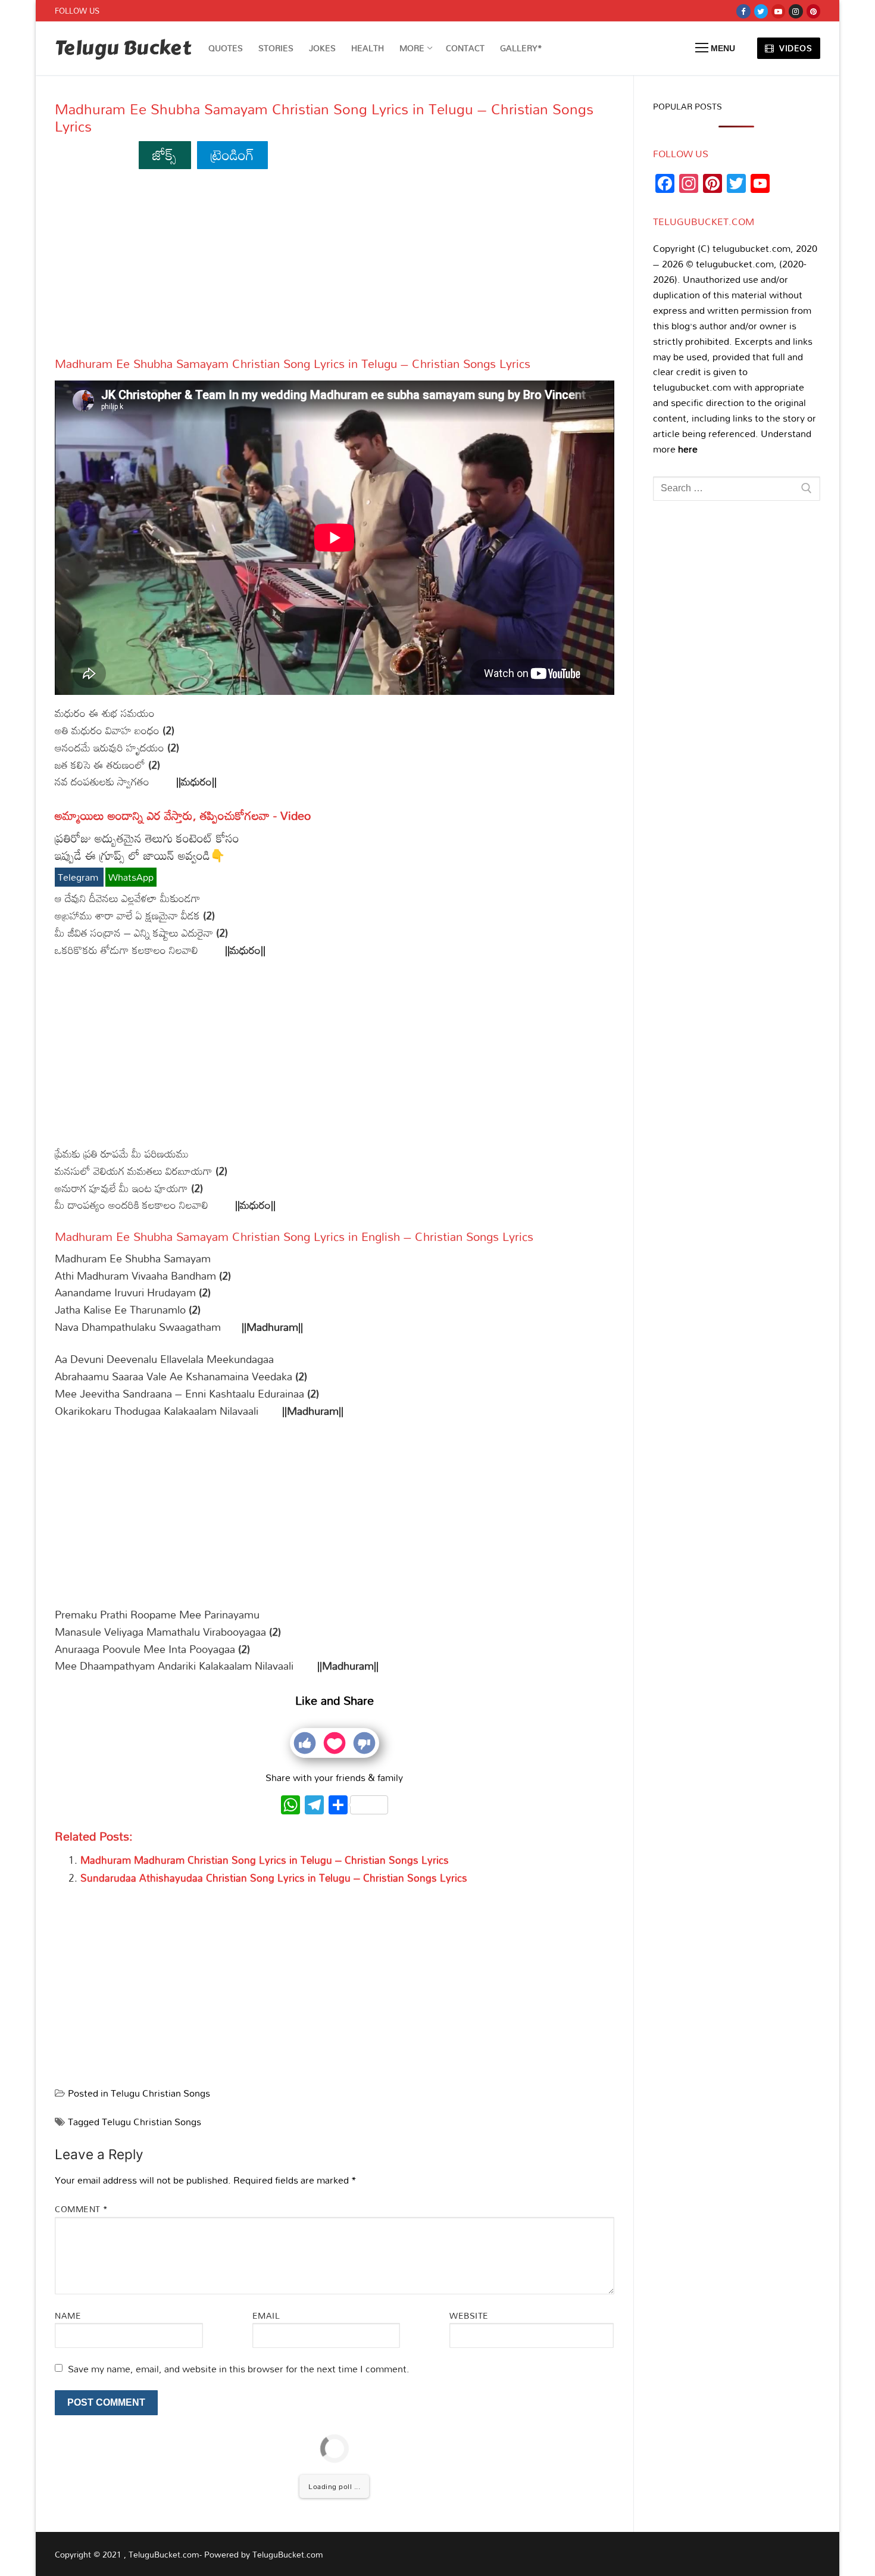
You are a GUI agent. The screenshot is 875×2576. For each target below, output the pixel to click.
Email (266, 2315)
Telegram (79, 877)
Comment (82, 2209)
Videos (795, 48)
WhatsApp (131, 877)
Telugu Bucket (123, 49)
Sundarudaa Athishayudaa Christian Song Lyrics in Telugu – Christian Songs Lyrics (274, 1878)
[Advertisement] (335, 268)
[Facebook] (743, 11)
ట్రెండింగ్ (232, 155)
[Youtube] (778, 11)
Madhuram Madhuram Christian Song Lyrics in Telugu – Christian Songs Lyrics (265, 1860)
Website (469, 2315)
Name (68, 2315)
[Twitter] (761, 11)
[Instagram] (796, 11)
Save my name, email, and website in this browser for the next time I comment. (239, 2369)
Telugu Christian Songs (160, 2093)
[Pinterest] (813, 11)
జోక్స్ (165, 155)
